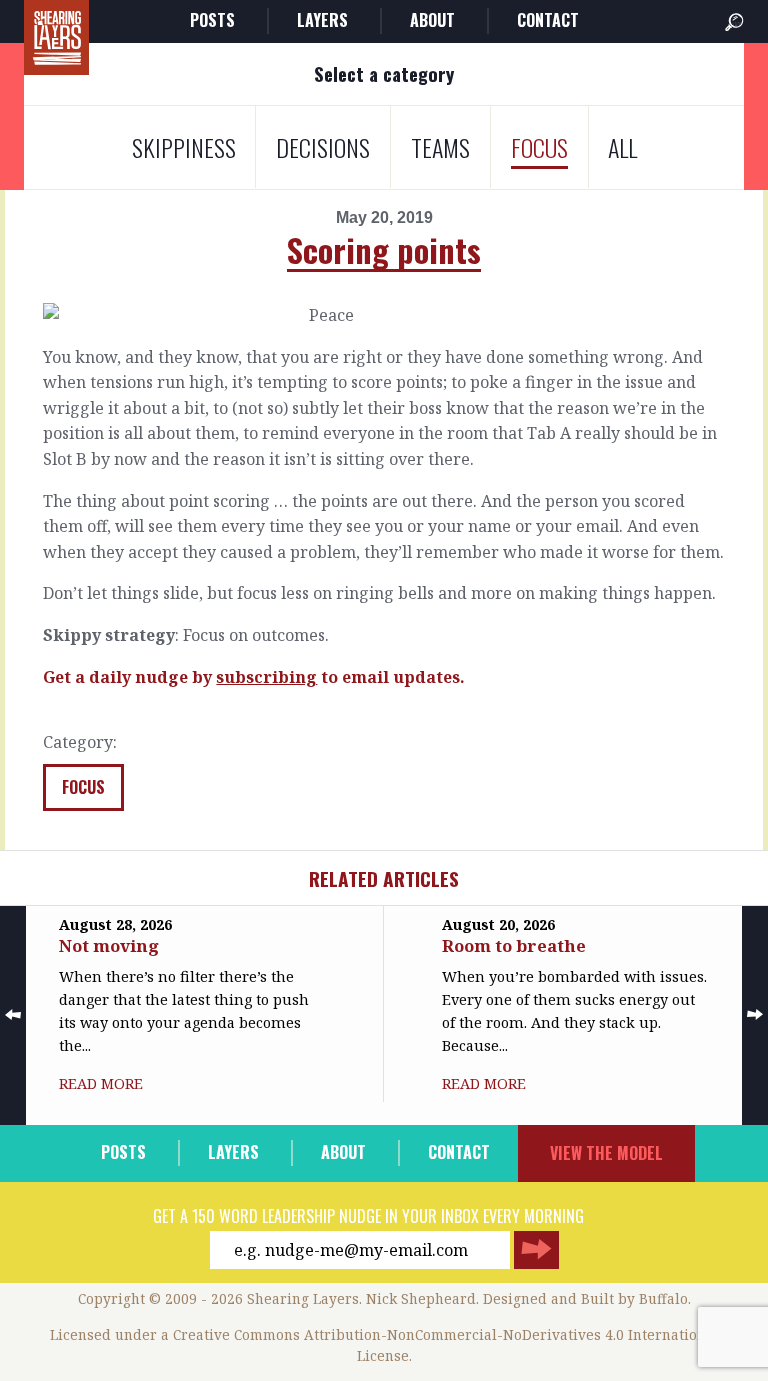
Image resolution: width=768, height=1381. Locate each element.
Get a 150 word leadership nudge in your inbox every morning (368, 1216)
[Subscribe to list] (536, 1250)
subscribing (266, 677)
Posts (212, 20)
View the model (606, 1153)
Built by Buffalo (634, 1298)
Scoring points (384, 249)
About (432, 20)
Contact (548, 20)
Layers (322, 20)
